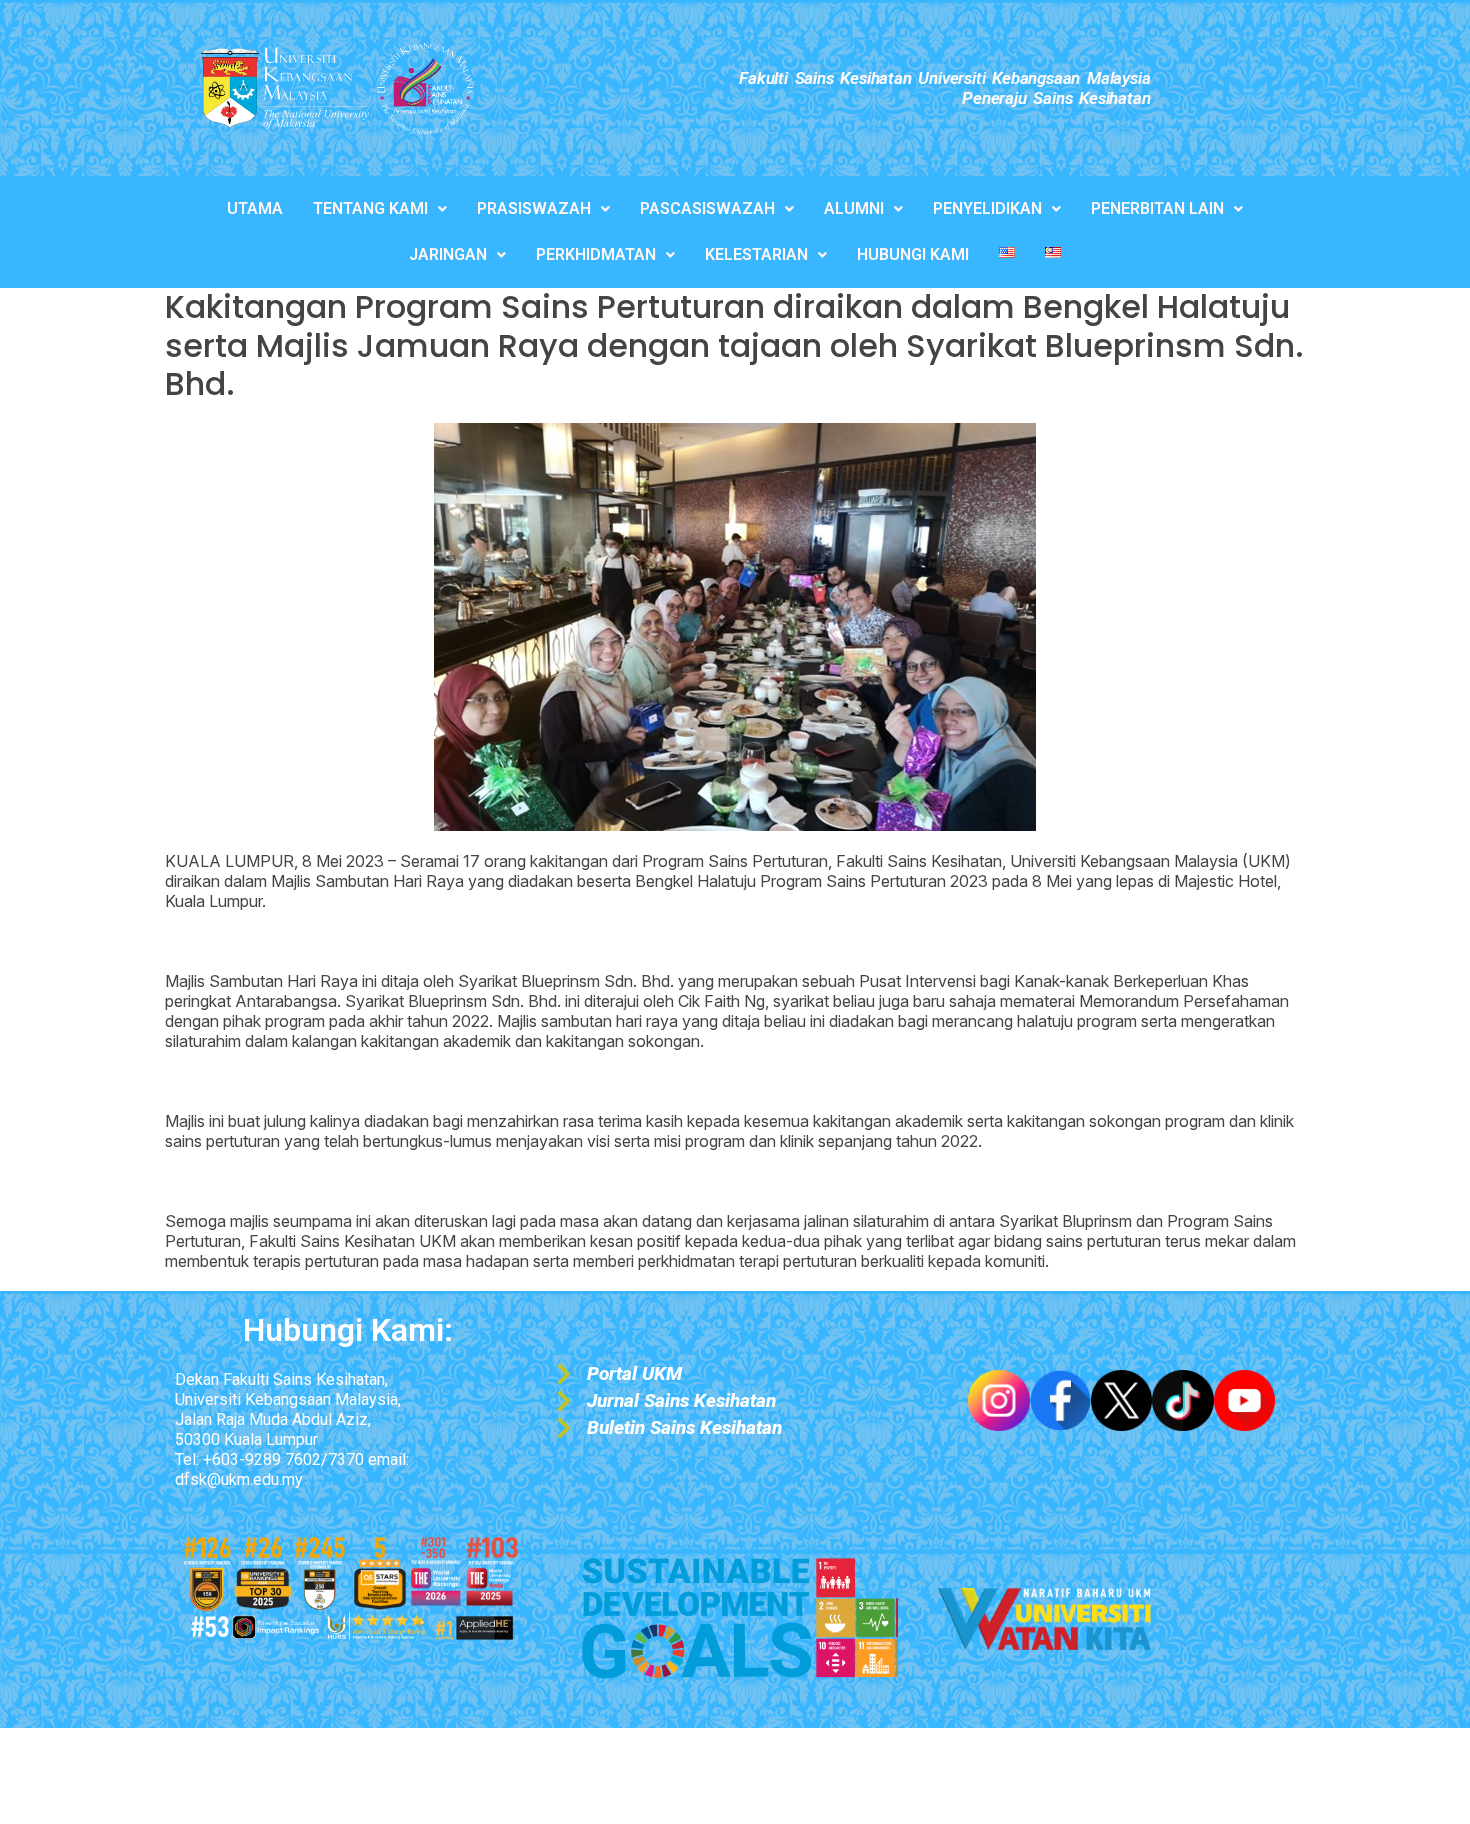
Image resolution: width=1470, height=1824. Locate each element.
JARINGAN (448, 254)
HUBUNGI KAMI (913, 254)
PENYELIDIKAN (987, 208)
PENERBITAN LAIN (1157, 208)
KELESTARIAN (756, 254)
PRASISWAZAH (534, 208)
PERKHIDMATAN (596, 254)
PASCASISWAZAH (707, 208)
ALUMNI (854, 208)
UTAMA (255, 208)
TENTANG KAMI (370, 208)
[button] (380, 209)
